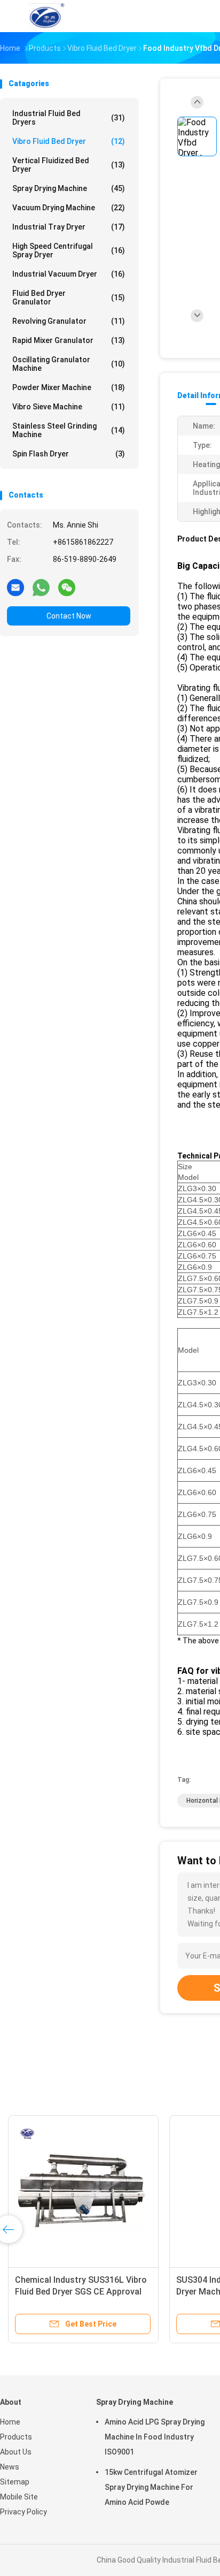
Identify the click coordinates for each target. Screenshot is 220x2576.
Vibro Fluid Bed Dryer (69, 141)
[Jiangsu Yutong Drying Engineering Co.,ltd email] (15, 587)
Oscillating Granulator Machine (69, 364)
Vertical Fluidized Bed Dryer (69, 165)
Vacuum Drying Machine (69, 208)
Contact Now (69, 616)
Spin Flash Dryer (69, 454)
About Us (16, 2452)
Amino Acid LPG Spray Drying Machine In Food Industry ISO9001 (155, 2437)
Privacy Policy (23, 2512)
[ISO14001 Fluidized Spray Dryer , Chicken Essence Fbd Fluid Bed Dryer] (83, 2191)
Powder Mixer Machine (69, 387)
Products (16, 2437)
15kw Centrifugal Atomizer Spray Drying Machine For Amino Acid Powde (151, 2487)
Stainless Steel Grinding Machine (69, 430)
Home (10, 2422)
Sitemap (15, 2482)
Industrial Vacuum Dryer (69, 274)
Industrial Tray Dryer (69, 227)
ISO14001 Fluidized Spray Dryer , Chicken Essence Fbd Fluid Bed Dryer (78, 2292)
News (10, 2467)
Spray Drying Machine (69, 188)
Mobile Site (19, 2497)
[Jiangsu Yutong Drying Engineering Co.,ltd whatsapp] (41, 587)
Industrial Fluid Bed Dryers (69, 118)
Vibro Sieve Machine (69, 407)
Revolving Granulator (69, 321)
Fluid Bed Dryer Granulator (69, 298)
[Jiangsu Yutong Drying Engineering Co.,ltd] (47, 16)
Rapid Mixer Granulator (69, 340)
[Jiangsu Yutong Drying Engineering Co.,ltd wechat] (67, 587)
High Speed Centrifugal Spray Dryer (69, 250)
